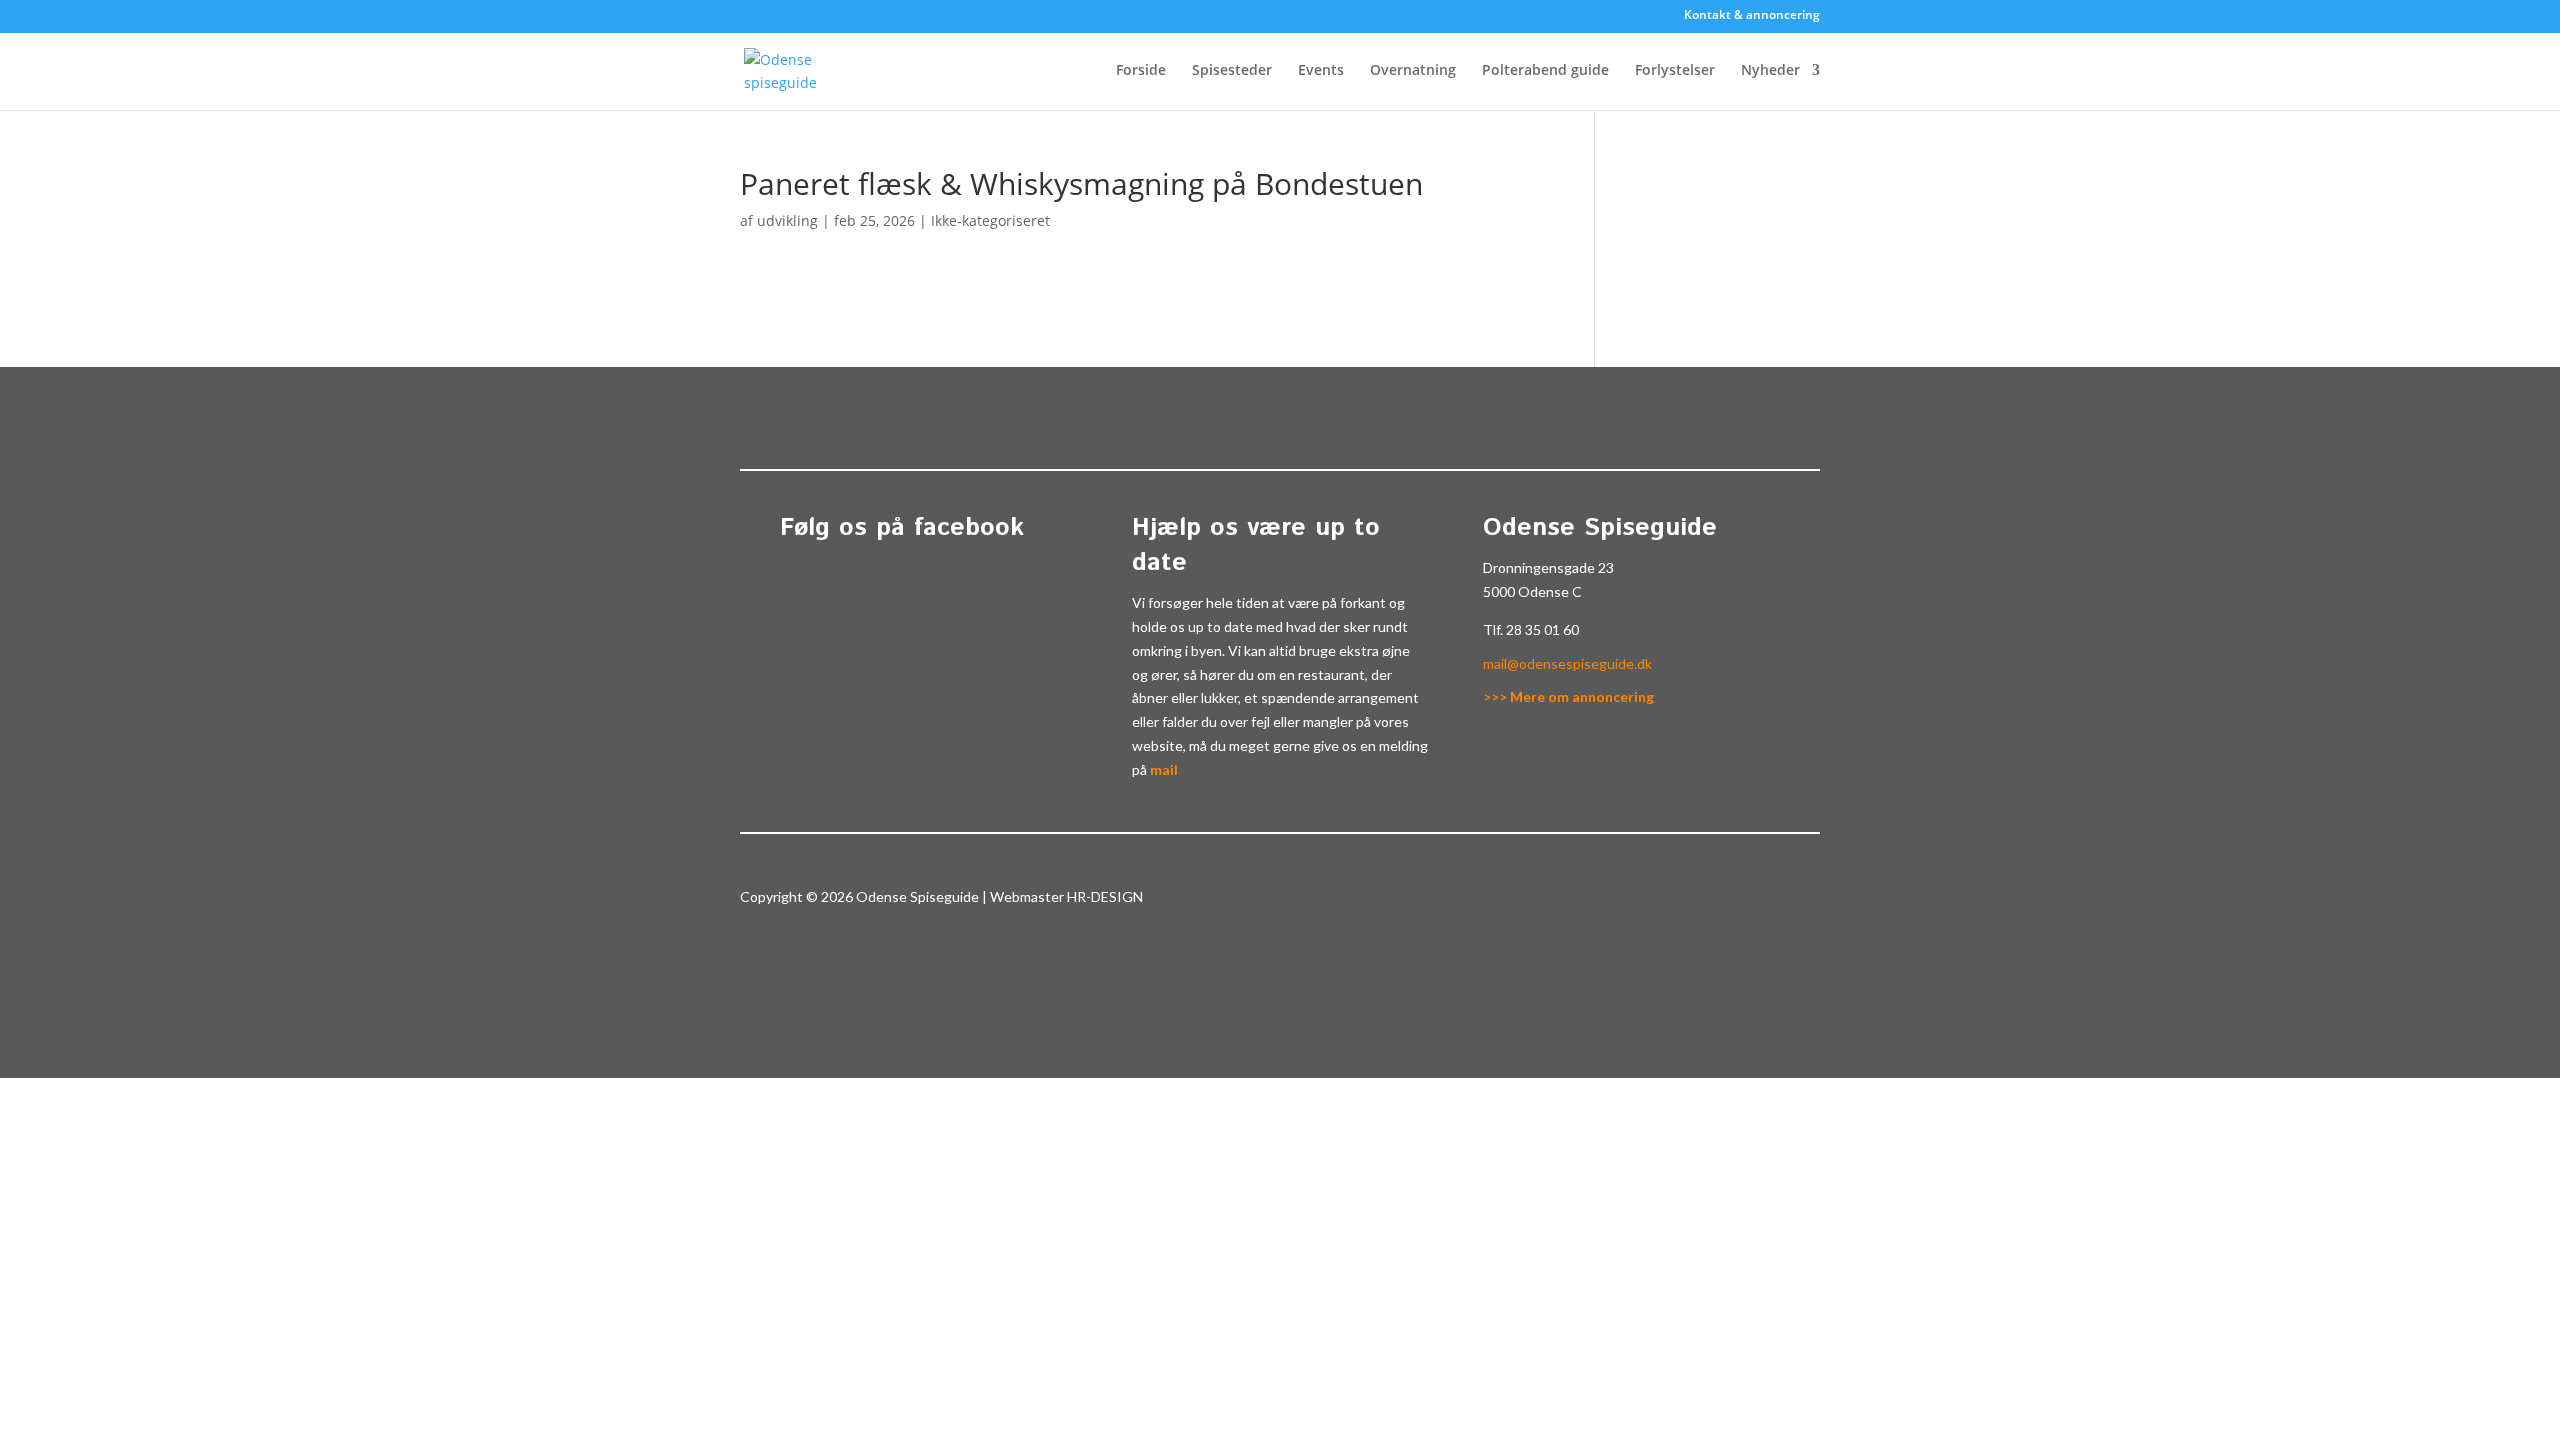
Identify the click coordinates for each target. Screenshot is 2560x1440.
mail (1164, 769)
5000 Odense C (1532, 591)
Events (1321, 71)
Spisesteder (1232, 71)
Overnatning (1413, 71)
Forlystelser (1675, 71)
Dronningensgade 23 (1548, 567)
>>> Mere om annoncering (1568, 696)
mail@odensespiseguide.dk (1567, 663)
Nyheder (1770, 71)
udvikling (787, 220)
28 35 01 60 (1542, 629)
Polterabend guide (1545, 71)
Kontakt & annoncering (1752, 16)
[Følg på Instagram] (1812, 901)
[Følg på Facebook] (1772, 901)
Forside (1141, 71)
